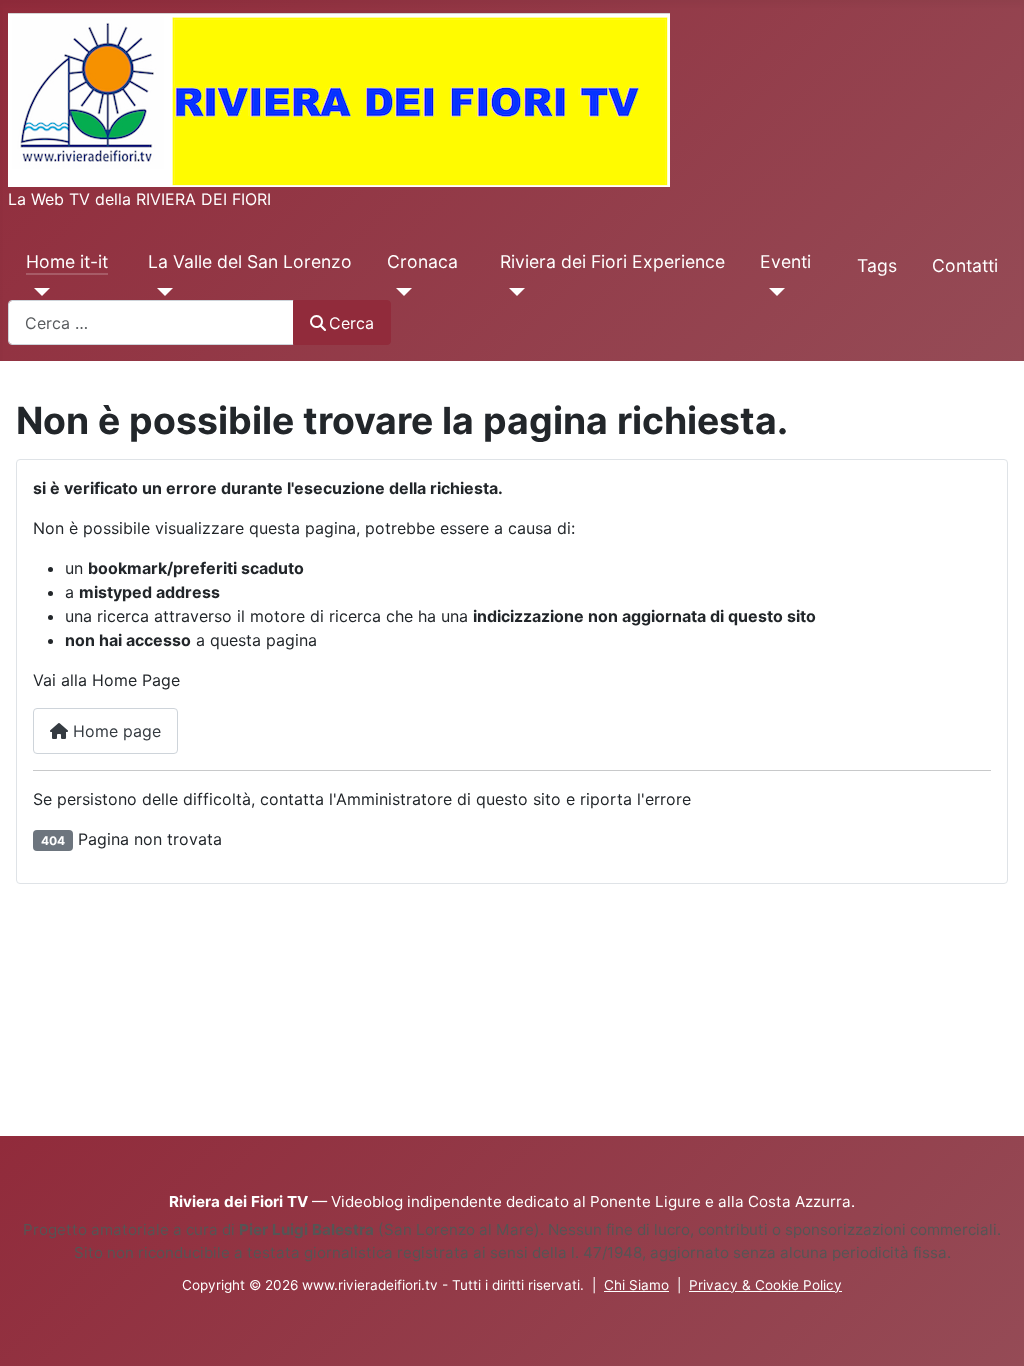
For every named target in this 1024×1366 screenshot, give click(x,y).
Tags (877, 265)
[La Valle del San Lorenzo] (160, 292)
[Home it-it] (38, 292)
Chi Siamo (636, 1285)
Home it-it (67, 261)
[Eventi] (772, 292)
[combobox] (151, 322)
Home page (114, 731)
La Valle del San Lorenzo (250, 261)
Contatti (965, 265)
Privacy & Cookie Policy (765, 1285)
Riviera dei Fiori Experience (612, 261)
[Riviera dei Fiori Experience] (512, 292)
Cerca (351, 323)
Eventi (785, 261)
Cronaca (422, 261)
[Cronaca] (399, 292)
